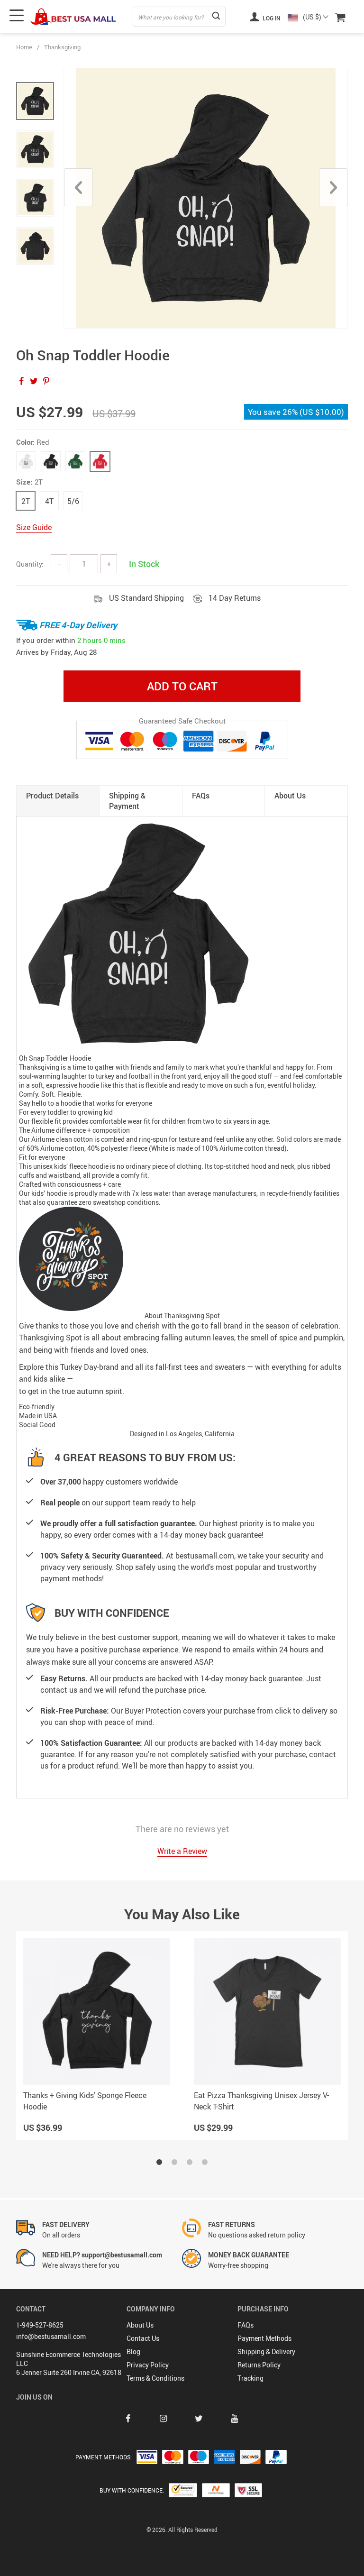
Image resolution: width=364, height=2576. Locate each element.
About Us (140, 2325)
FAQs (246, 2325)
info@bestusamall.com (51, 2336)
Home (24, 47)
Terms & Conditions (155, 2378)
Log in (271, 18)
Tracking (250, 2378)
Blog (133, 2351)
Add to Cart (182, 686)
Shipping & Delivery (266, 2351)
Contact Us (143, 2338)
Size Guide (34, 527)
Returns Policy (259, 2365)
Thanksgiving (62, 47)
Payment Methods (264, 2338)
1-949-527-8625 (40, 2325)
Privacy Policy (148, 2365)
